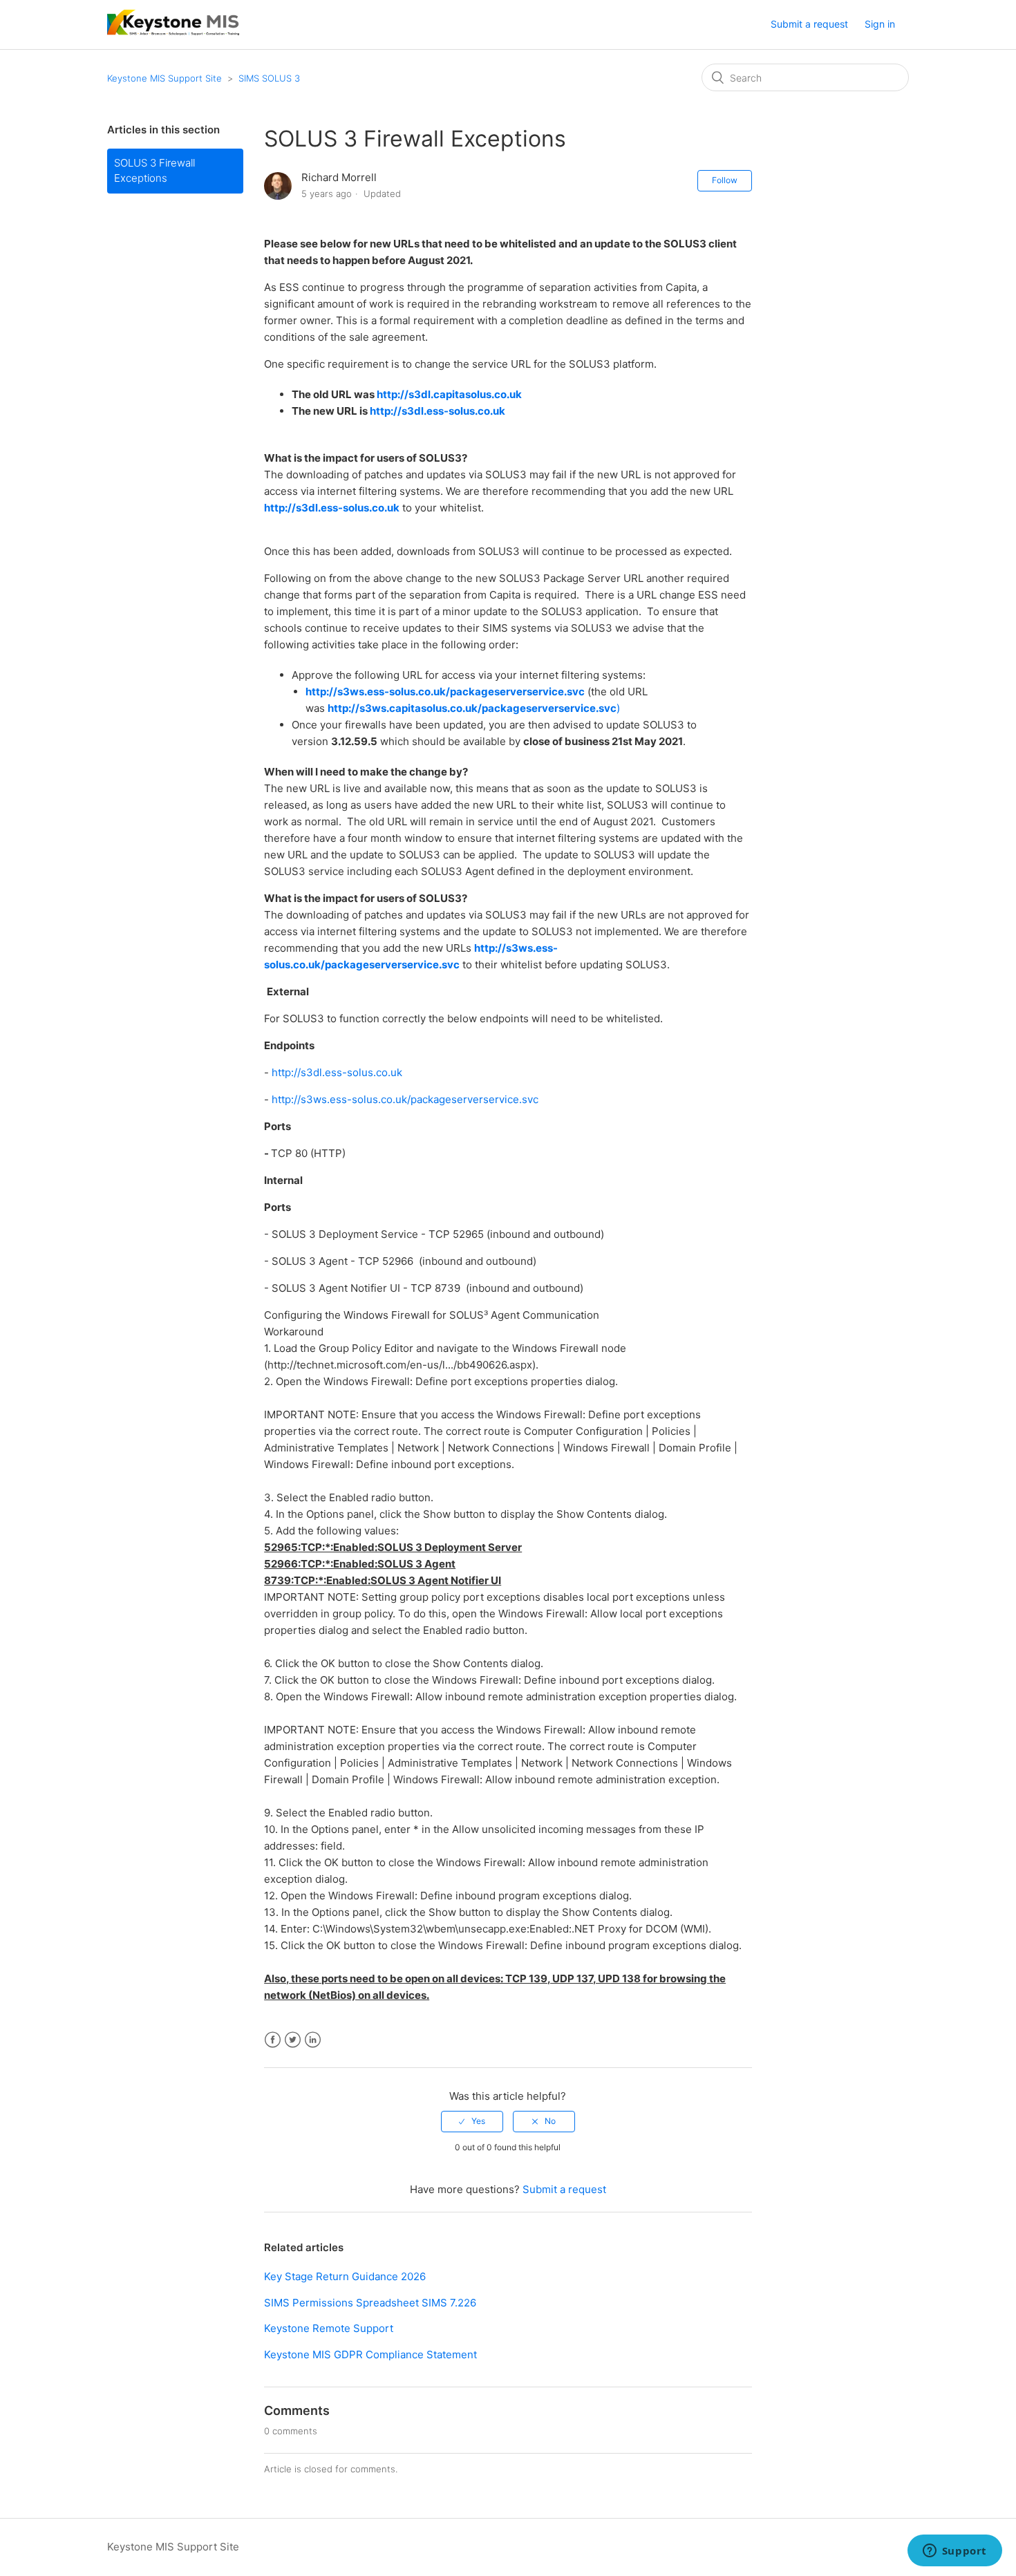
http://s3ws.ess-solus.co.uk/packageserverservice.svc (405, 1099)
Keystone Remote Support (329, 2328)
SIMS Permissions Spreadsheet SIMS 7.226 (370, 2303)
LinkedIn (313, 2040)
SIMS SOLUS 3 (269, 78)
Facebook (273, 2040)
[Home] (173, 31)
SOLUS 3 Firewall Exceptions (154, 171)
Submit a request (809, 24)
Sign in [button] (880, 24)
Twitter (293, 2040)
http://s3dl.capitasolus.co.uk (449, 394)
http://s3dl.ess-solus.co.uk (438, 411)
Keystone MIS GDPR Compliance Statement (370, 2354)
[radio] (472, 2121)
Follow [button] (725, 180)
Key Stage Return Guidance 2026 (345, 2276)
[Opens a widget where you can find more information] (954, 2552)
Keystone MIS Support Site (164, 78)
